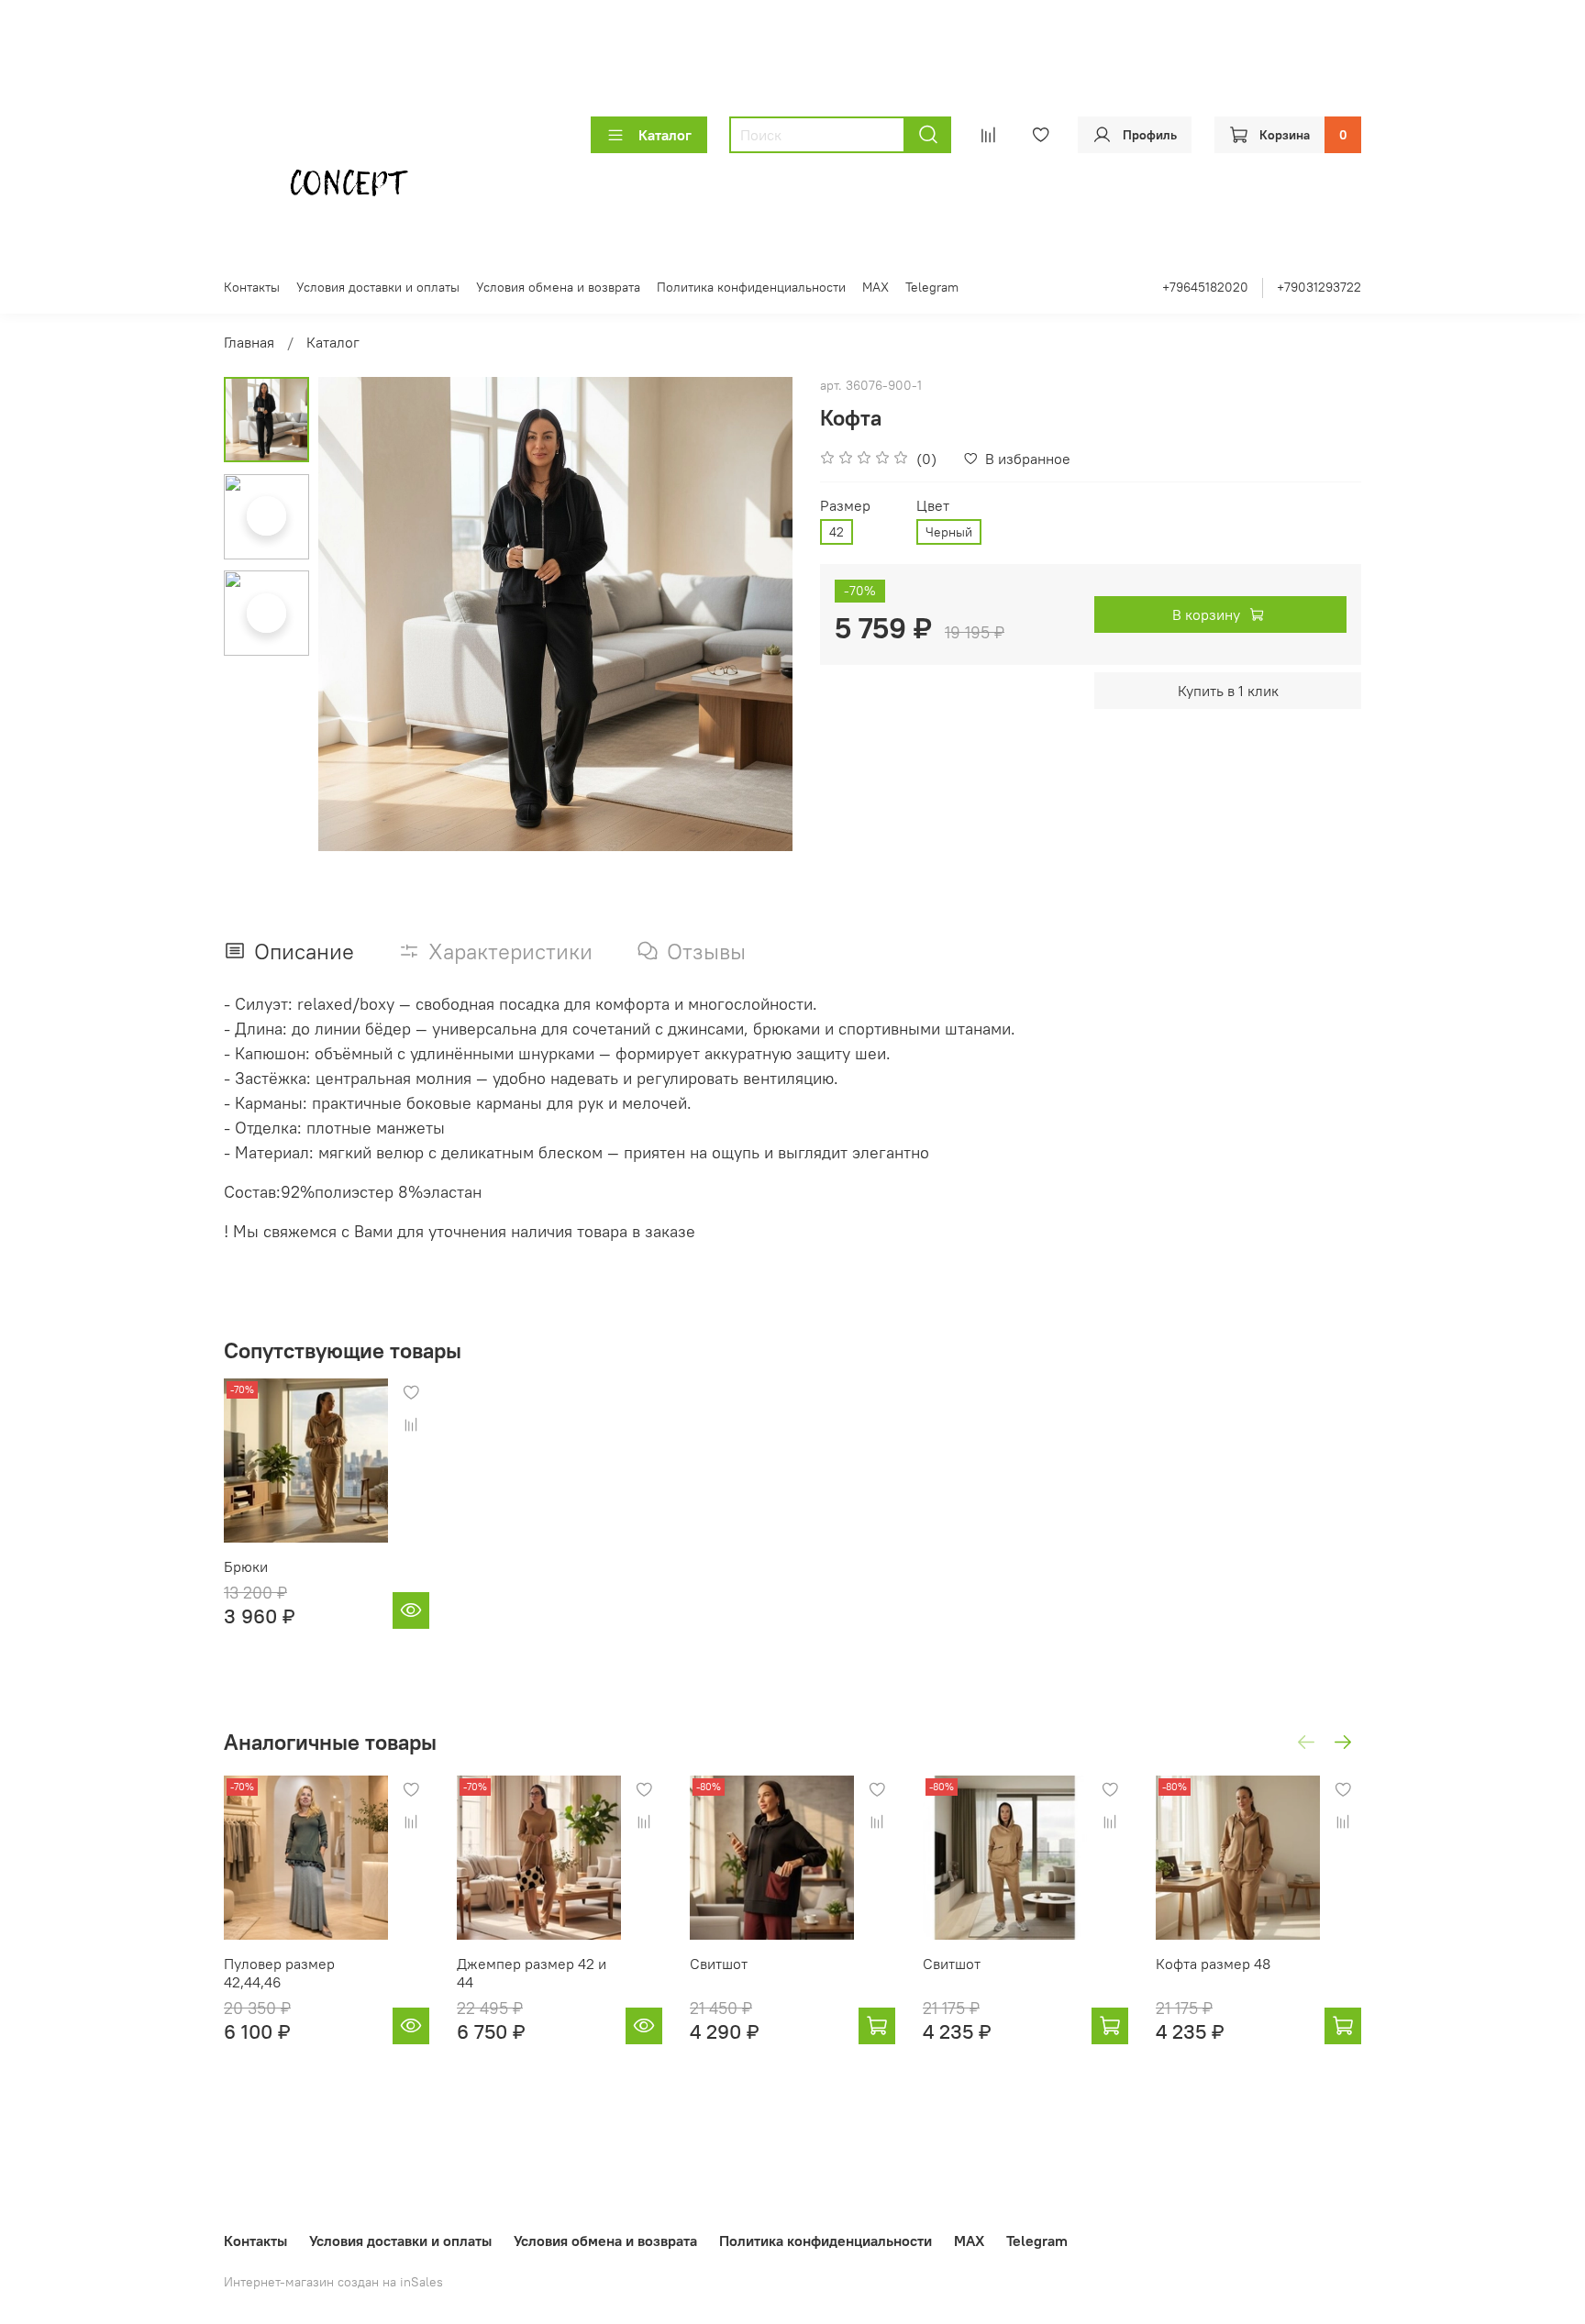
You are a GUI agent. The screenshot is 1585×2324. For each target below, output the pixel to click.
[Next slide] (756, 614)
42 (837, 532)
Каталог (665, 135)
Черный (949, 532)
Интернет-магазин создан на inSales (333, 2282)
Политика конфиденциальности (751, 287)
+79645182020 (1205, 287)
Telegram (932, 287)
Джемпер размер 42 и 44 (532, 1973)
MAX (876, 287)
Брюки (246, 1566)
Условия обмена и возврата (558, 287)
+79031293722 (1319, 287)
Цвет (933, 506)
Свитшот (719, 1964)
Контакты (252, 287)
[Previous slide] (355, 614)
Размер (845, 506)
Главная (249, 342)
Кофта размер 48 (1213, 1964)
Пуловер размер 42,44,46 (279, 1973)
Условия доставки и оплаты (378, 287)
